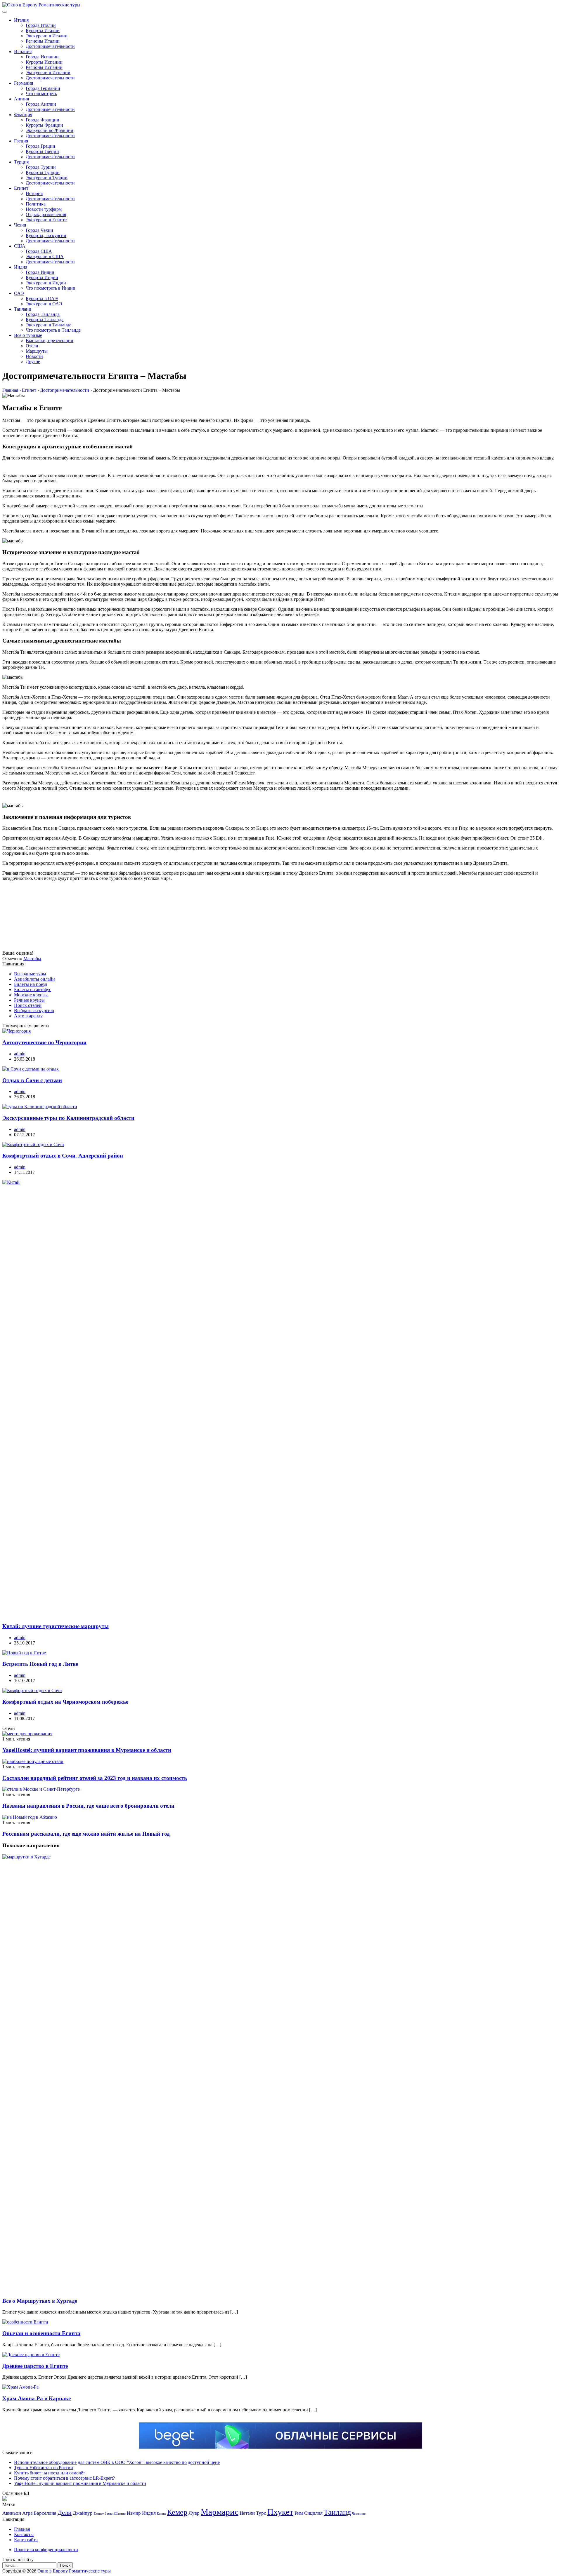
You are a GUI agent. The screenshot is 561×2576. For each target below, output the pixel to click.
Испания (23, 52)
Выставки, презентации (50, 341)
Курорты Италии (43, 31)
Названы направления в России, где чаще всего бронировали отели (88, 1806)
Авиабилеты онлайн (34, 979)
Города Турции (41, 167)
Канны (161, 2514)
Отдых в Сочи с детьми (32, 1080)
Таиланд (22, 309)
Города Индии (40, 272)
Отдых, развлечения (46, 214)
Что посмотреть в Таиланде (53, 330)
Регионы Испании (44, 67)
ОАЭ (19, 293)
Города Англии (41, 104)
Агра (27, 2513)
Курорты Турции (43, 172)
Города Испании (42, 57)
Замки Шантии (115, 2514)
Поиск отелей (28, 1005)
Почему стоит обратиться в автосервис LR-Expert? (64, 2478)
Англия (21, 99)
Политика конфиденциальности (46, 2550)
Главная (22, 2529)
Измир (134, 2513)
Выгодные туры (30, 974)
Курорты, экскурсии (46, 235)
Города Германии (43, 88)
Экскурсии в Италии (47, 36)
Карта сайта (26, 2540)
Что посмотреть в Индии (51, 288)
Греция (21, 141)
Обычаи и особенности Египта (41, 2333)
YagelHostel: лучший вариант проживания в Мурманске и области (87, 1750)
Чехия (20, 225)
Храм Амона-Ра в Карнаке (37, 2398)
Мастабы (32, 959)
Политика (36, 204)
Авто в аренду (28, 1016)
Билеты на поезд (31, 984)
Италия (21, 20)
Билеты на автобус (33, 990)
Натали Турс (253, 2513)
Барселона (45, 2513)
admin (20, 1054)
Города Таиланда (43, 314)
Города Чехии (39, 230)
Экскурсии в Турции (47, 178)
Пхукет (280, 2512)
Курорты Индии (42, 277)
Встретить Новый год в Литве (40, 1664)
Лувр (194, 2513)
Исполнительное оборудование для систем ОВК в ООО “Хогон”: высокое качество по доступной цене (117, 2462)
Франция (23, 115)
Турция (21, 162)
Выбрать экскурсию (34, 1011)
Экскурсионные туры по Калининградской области (68, 1118)
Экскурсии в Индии (46, 283)
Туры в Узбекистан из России (44, 2468)
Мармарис (220, 2512)
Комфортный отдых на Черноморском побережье (65, 1702)
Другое (33, 362)
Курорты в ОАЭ (42, 298)
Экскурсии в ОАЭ (44, 304)
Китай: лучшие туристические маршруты (56, 1626)
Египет (21, 188)
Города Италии (41, 25)
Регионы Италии (43, 41)
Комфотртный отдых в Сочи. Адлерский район (63, 1156)
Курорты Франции (44, 125)
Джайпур (83, 2513)
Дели (65, 2513)
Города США (39, 251)
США (20, 246)
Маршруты (37, 351)
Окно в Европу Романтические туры (74, 2571)
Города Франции (43, 120)
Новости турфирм (44, 209)
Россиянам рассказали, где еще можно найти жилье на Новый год (86, 1834)
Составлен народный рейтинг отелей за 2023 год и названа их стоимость (95, 1778)
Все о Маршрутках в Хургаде (40, 2301)
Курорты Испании (44, 62)
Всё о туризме (28, 335)
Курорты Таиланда (45, 320)
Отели (32, 346)
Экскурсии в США (45, 256)
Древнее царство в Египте (35, 2366)
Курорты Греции (42, 151)
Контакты (24, 2534)
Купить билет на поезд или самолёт (50, 2473)
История (34, 193)
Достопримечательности (50, 46)
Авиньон (12, 2513)
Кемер (177, 2512)
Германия (24, 83)
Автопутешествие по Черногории (44, 1042)
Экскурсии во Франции (50, 130)
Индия (21, 267)
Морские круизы (31, 995)
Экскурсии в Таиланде (49, 325)
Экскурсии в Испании (48, 73)
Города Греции (40, 146)
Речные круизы (29, 1000)
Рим (299, 2513)
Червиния (359, 2514)
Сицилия (313, 2513)
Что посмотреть (41, 94)
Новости (34, 356)
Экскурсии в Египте (46, 220)
